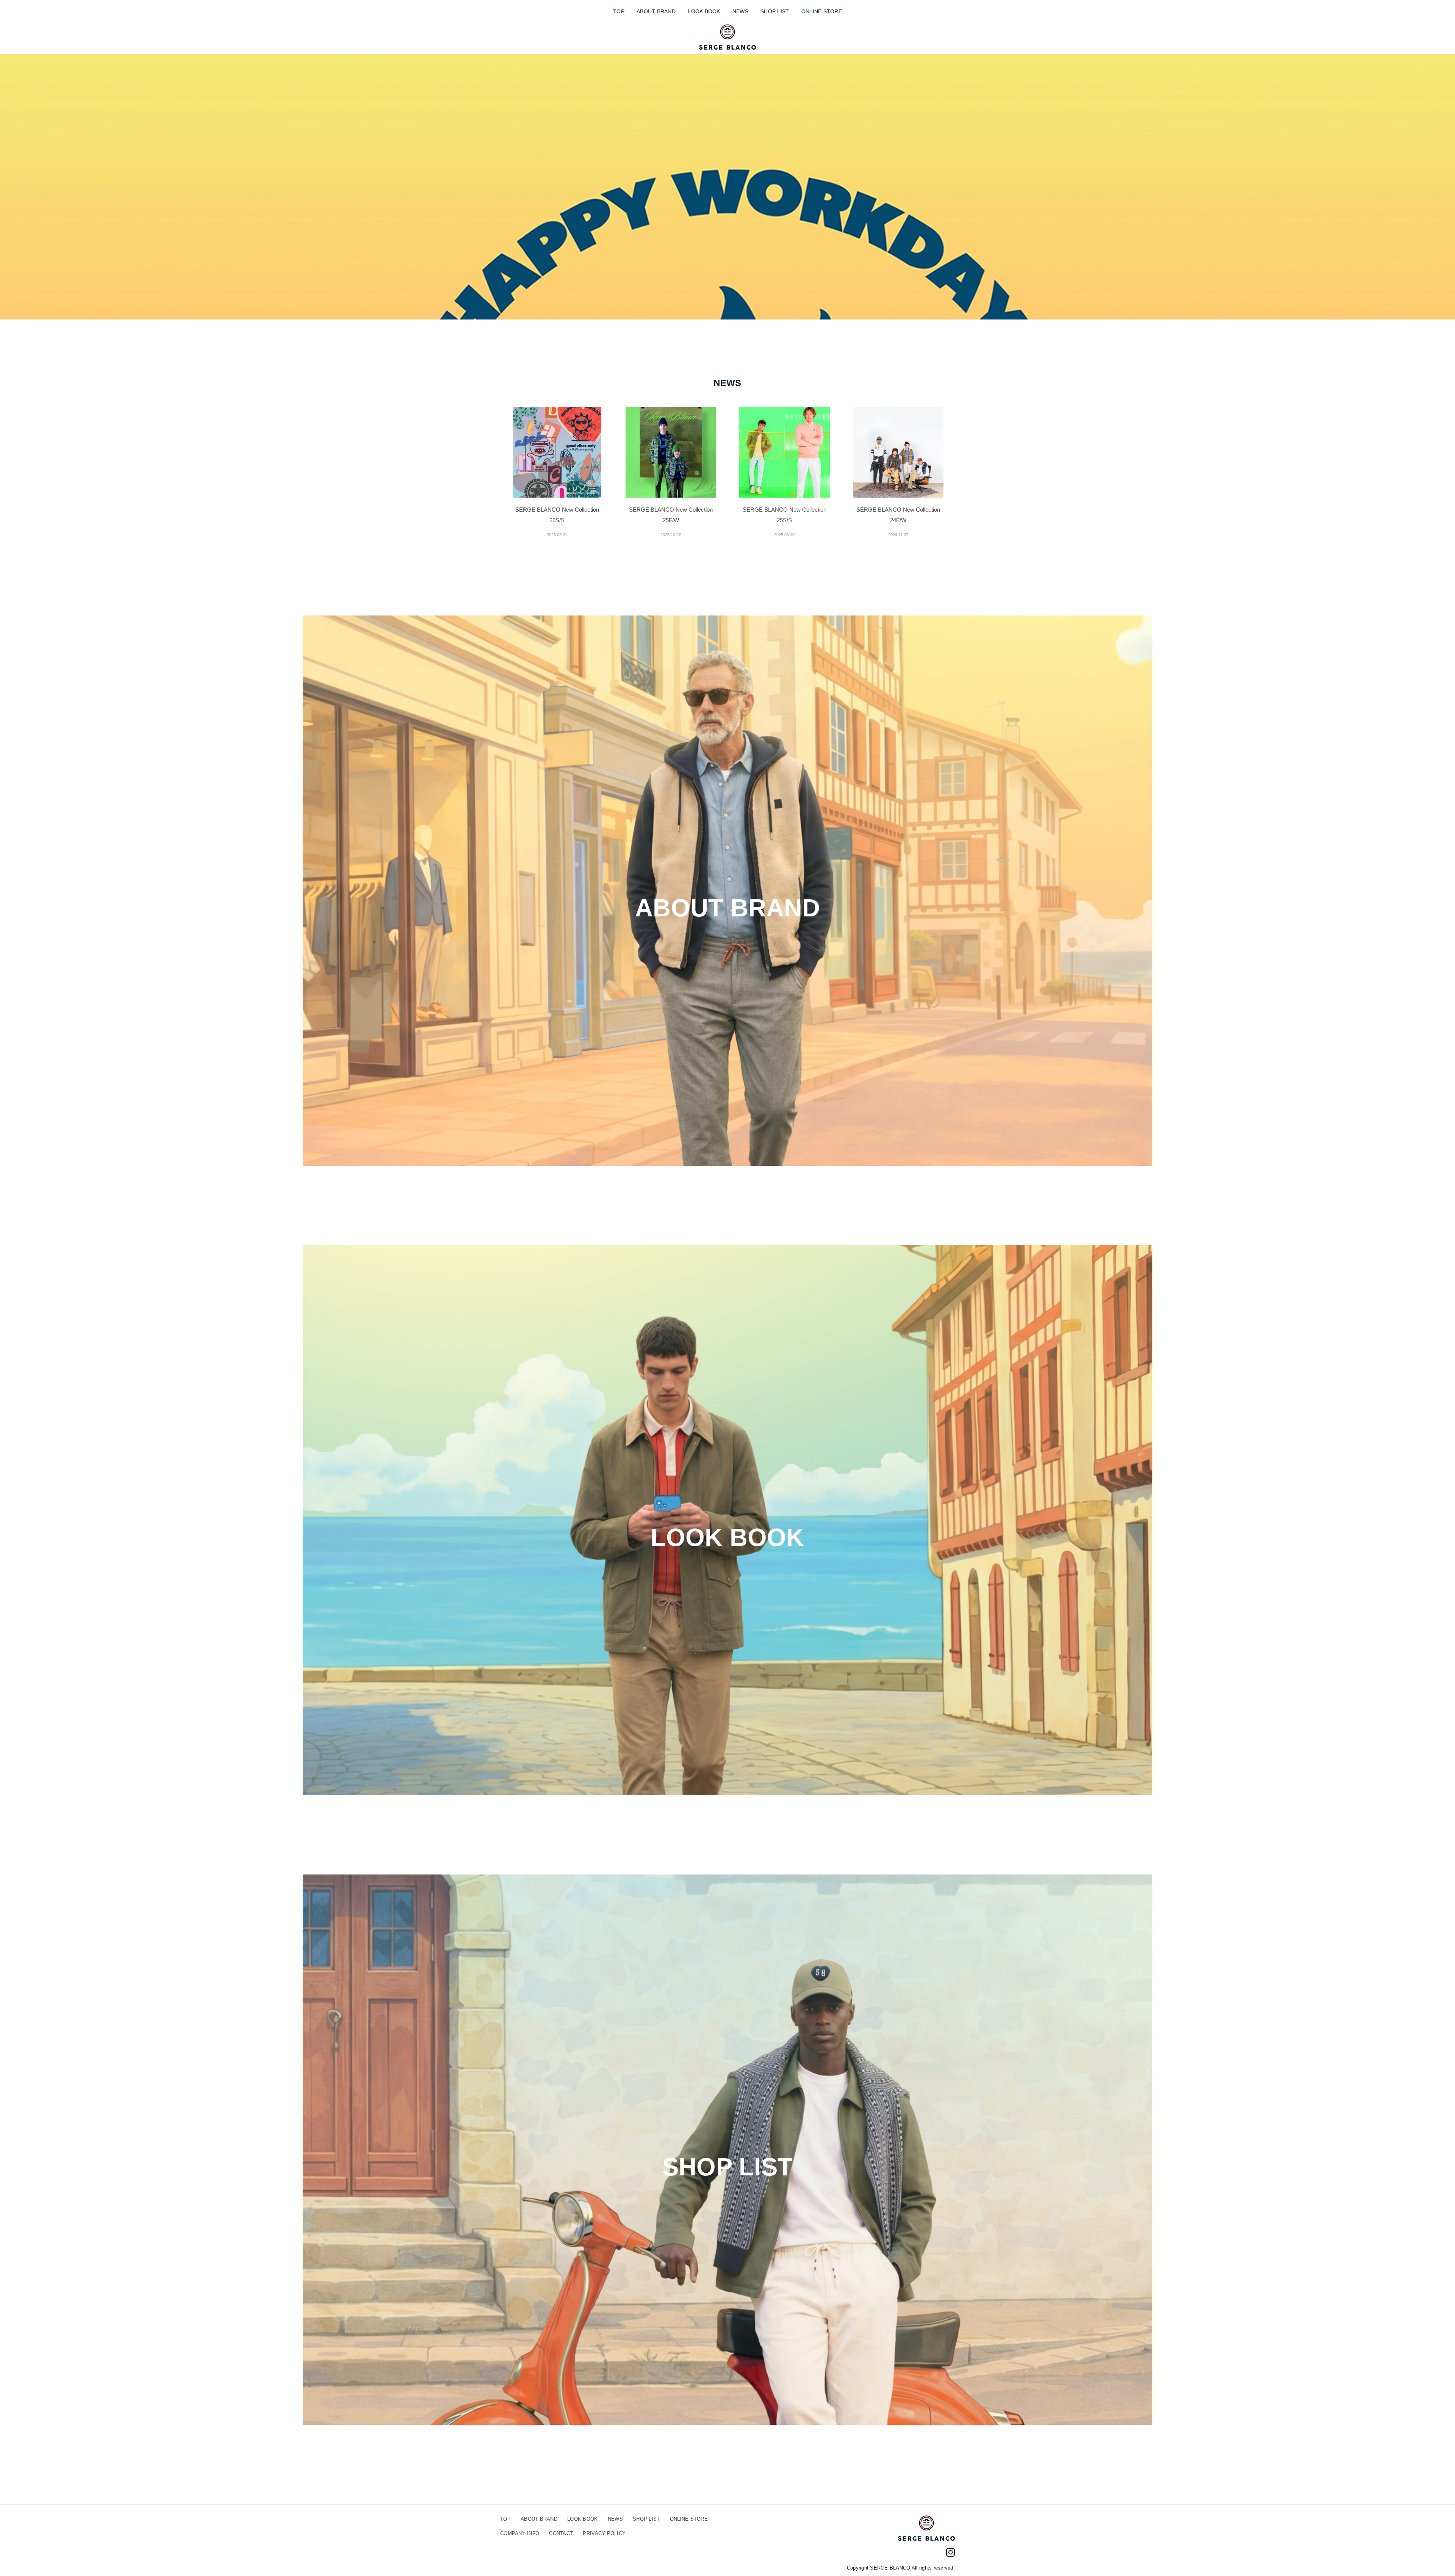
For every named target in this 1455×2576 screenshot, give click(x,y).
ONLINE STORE (822, 11)
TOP (619, 11)
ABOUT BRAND (656, 11)
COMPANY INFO (520, 2533)
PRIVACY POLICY (604, 2533)
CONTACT (561, 2533)
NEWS (740, 11)
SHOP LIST (775, 11)
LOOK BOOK (704, 11)
